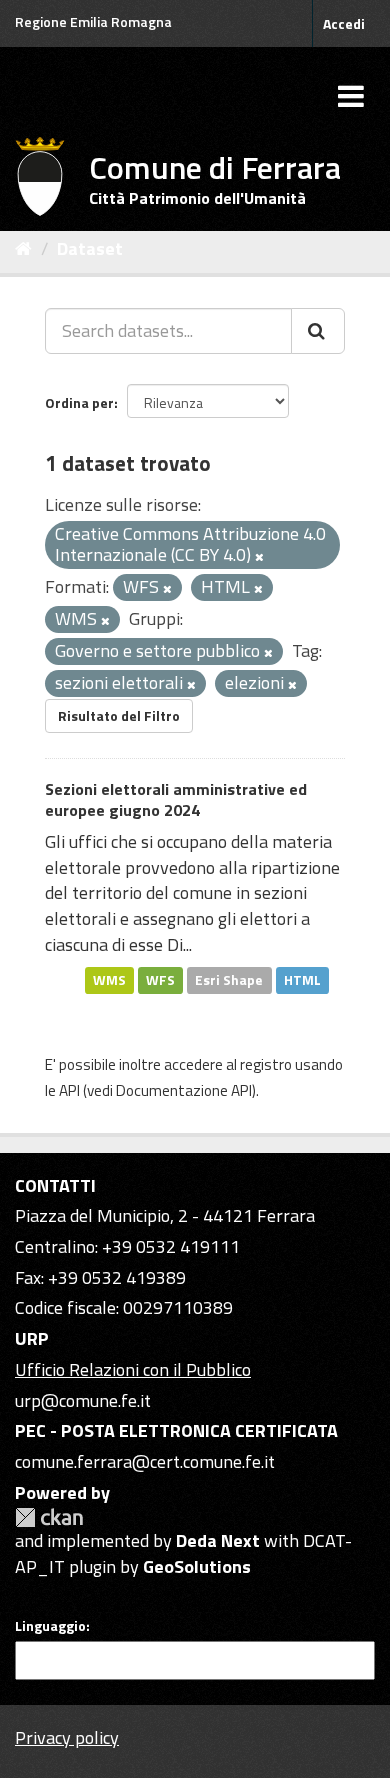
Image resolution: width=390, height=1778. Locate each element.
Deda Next (218, 1540)
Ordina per (79, 402)
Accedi (344, 23)
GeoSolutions (197, 1566)
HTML (302, 980)
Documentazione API (184, 1090)
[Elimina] (259, 557)
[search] (318, 331)
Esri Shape (229, 980)
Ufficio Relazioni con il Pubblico (133, 1369)
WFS (160, 980)
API (69, 1090)
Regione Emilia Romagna (93, 21)
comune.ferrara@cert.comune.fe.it (145, 1461)
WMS (109, 980)
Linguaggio (50, 1626)
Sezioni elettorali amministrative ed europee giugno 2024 (176, 799)
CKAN (49, 1517)
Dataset (90, 248)
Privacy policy (67, 1737)
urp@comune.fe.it (83, 1400)
